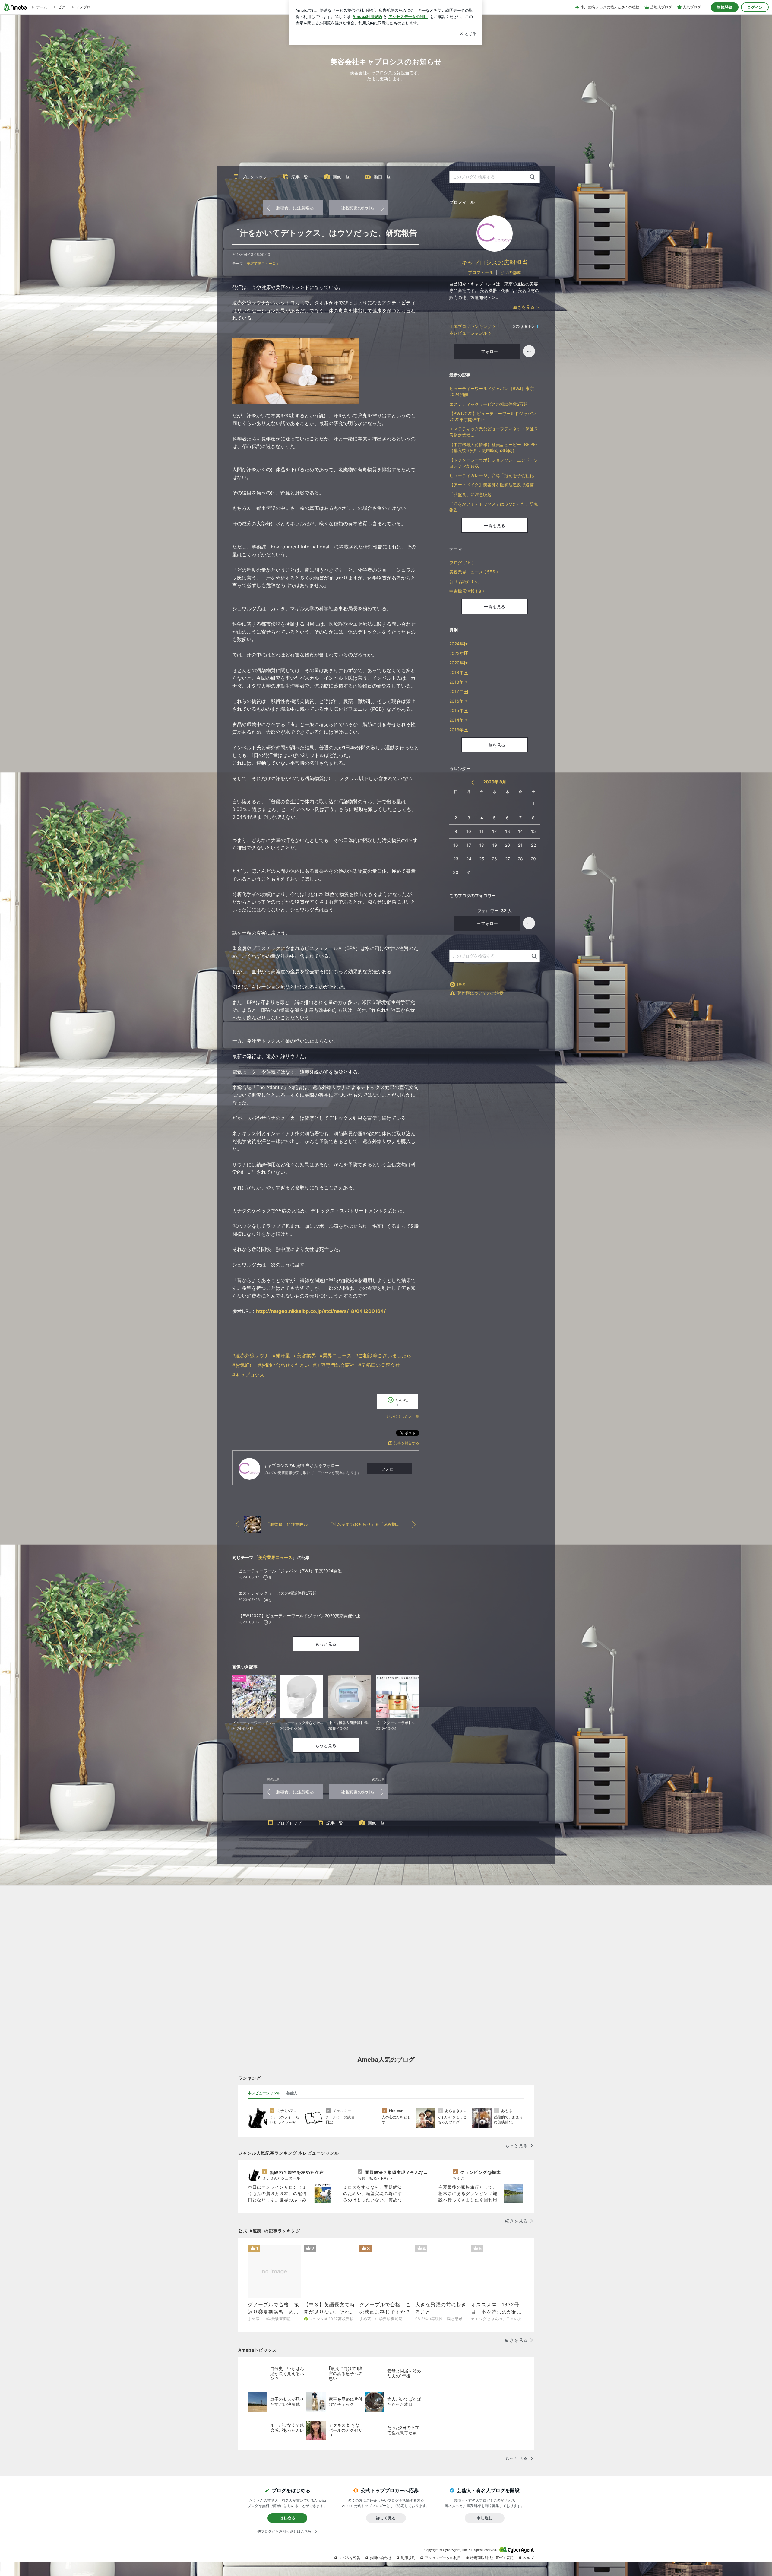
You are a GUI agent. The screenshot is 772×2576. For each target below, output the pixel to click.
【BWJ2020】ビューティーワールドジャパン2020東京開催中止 (493, 416)
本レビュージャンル (468, 333)
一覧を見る (495, 525)
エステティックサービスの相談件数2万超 (489, 404)
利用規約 (408, 2558)
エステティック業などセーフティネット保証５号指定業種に (494, 432)
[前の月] (472, 782)
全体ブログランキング (470, 326)
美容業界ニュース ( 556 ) (474, 572)
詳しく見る (386, 2518)
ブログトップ (254, 177)
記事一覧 (300, 177)
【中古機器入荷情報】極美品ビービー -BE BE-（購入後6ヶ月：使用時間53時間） (493, 448)
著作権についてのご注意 (480, 993)
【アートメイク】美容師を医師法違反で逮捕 (492, 485)
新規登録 (725, 7)
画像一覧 (341, 177)
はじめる (287, 2518)
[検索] (532, 177)
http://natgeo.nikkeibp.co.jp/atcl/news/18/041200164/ (321, 1311)
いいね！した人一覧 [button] (403, 1416)
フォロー (390, 1469)
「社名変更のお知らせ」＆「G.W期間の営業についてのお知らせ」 (362, 208)
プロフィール (481, 272)
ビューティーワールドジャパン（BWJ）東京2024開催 (492, 391)
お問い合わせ (381, 2558)
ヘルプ (528, 2558)
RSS (461, 985)
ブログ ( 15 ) (461, 562)
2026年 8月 (495, 782)
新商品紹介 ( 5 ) (465, 581)
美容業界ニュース (261, 264)
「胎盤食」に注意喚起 (293, 208)
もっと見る (326, 1644)
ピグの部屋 (511, 272)
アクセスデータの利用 (443, 2558)
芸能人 (292, 2093)
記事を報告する (407, 1443)
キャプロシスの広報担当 (495, 262)
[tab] (264, 2093)
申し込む (485, 2518)
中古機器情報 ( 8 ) (467, 591)
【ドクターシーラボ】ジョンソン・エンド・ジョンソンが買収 (494, 463)
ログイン (755, 7)
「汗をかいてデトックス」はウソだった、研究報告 (325, 233)
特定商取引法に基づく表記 (492, 2558)
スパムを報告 (350, 2558)
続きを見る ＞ (527, 307)
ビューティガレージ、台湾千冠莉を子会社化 (492, 475)
